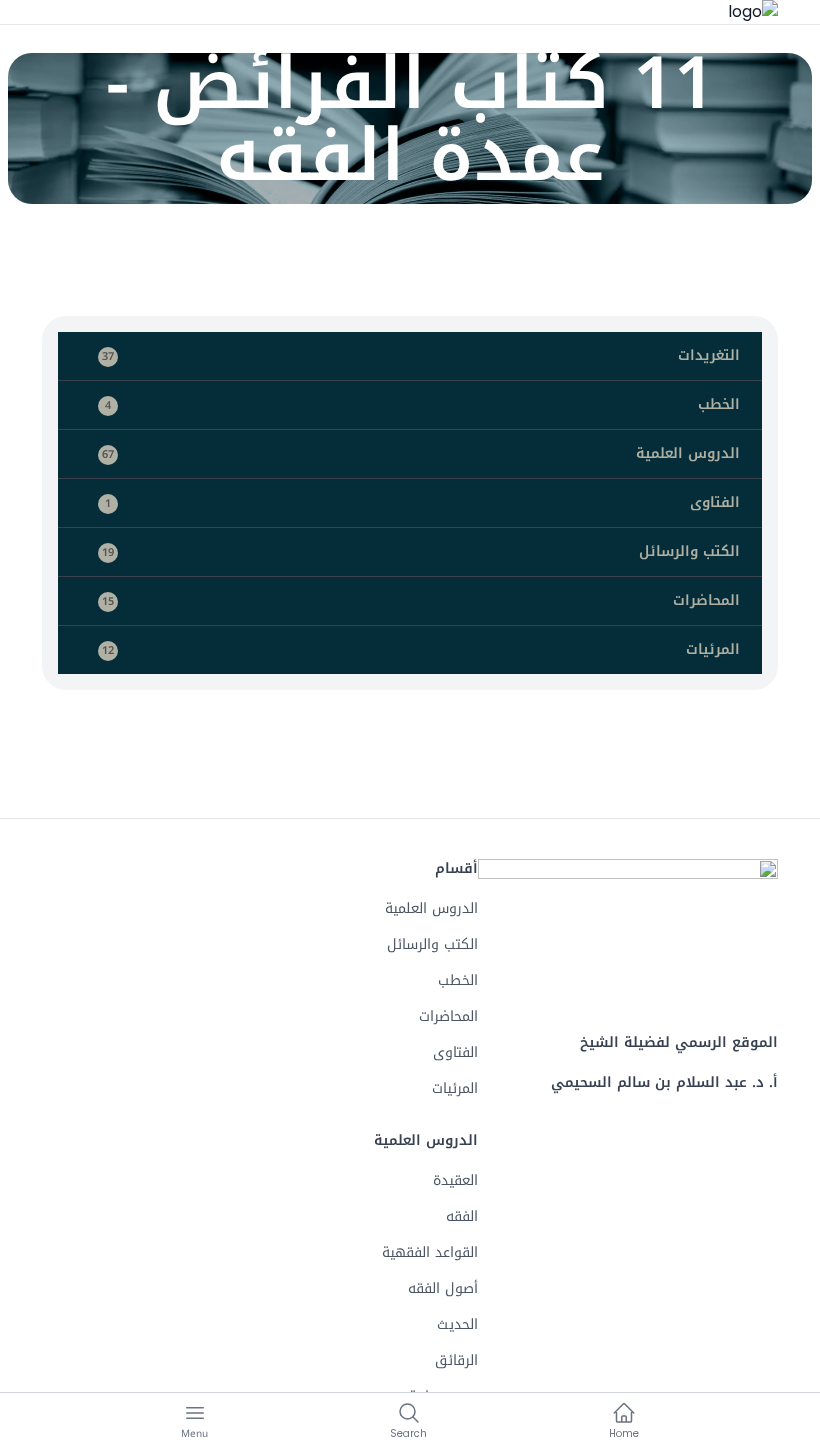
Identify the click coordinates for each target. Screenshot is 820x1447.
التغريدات (421, 355)
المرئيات (421, 649)
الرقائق (456, 1360)
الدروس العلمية (421, 453)
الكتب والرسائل (421, 551)
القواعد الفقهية (430, 1252)
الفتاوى (422, 502)
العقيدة (455, 1180)
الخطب (422, 404)
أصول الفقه (443, 1288)
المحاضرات (421, 600)
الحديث (457, 1324)
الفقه (462, 1216)
